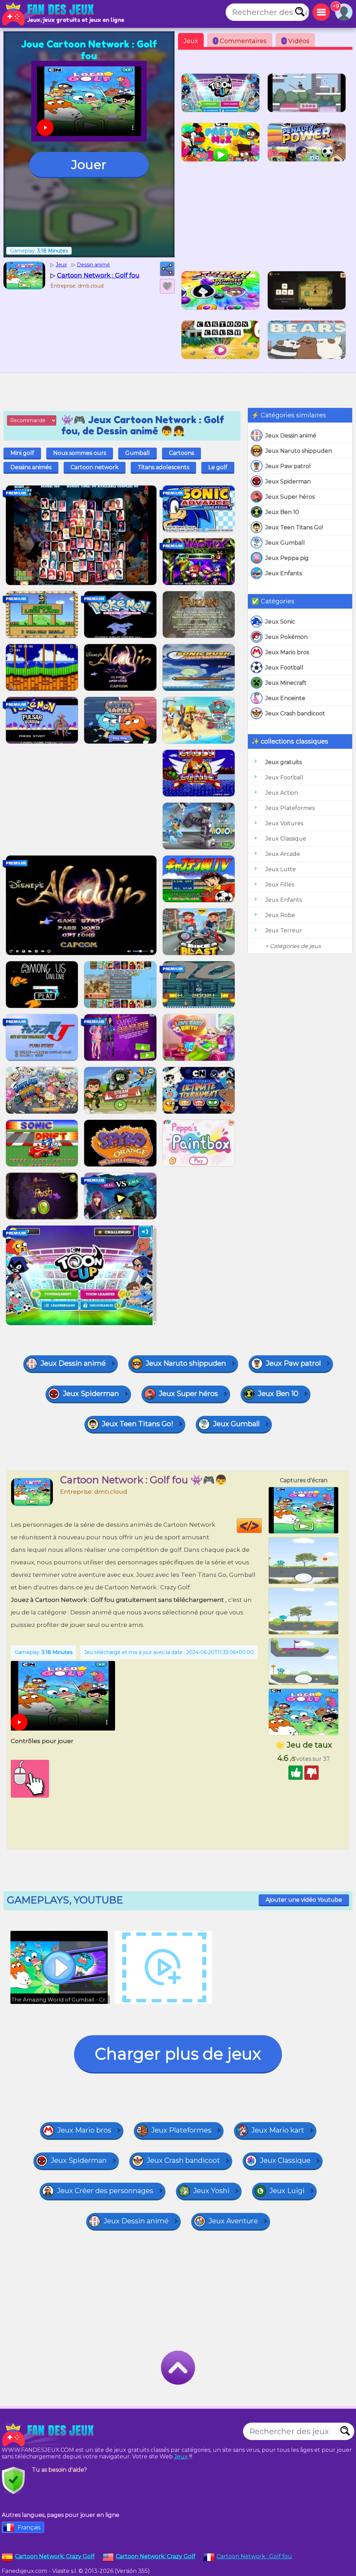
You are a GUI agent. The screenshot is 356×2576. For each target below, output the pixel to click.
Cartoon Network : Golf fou (254, 2556)
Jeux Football (284, 668)
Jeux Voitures (284, 823)
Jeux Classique (286, 839)
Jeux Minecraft (286, 683)
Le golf (218, 467)
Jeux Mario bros (287, 652)
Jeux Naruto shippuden (299, 451)
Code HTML (262, 1526)
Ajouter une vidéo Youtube (304, 1900)
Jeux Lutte (281, 869)
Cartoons (181, 453)
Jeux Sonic (280, 622)
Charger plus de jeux (178, 2054)
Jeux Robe (280, 915)
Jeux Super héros (290, 497)
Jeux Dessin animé (291, 436)
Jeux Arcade (283, 854)
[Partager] (167, 269)
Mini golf (22, 453)
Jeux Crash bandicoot (295, 713)
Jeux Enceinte (285, 698)
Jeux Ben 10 (282, 512)
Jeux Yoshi (211, 2191)
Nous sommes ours (80, 453)
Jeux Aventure (233, 2221)
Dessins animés (31, 467)
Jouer (89, 164)
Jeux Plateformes (290, 808)
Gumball (137, 453)
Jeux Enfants (284, 573)
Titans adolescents (163, 467)
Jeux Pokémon (286, 637)
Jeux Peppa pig (287, 558)
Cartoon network (95, 467)
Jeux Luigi (287, 2191)
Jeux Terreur (284, 930)
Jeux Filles (280, 885)
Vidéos (296, 41)
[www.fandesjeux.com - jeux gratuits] (49, 2435)
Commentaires (241, 41)
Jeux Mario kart (278, 2130)
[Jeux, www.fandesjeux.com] (49, 14)
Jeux (191, 41)
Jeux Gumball (285, 543)
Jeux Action (282, 793)
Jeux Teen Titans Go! (294, 527)
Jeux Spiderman (288, 482)
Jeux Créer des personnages (105, 2191)
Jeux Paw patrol (288, 466)
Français (29, 2527)
